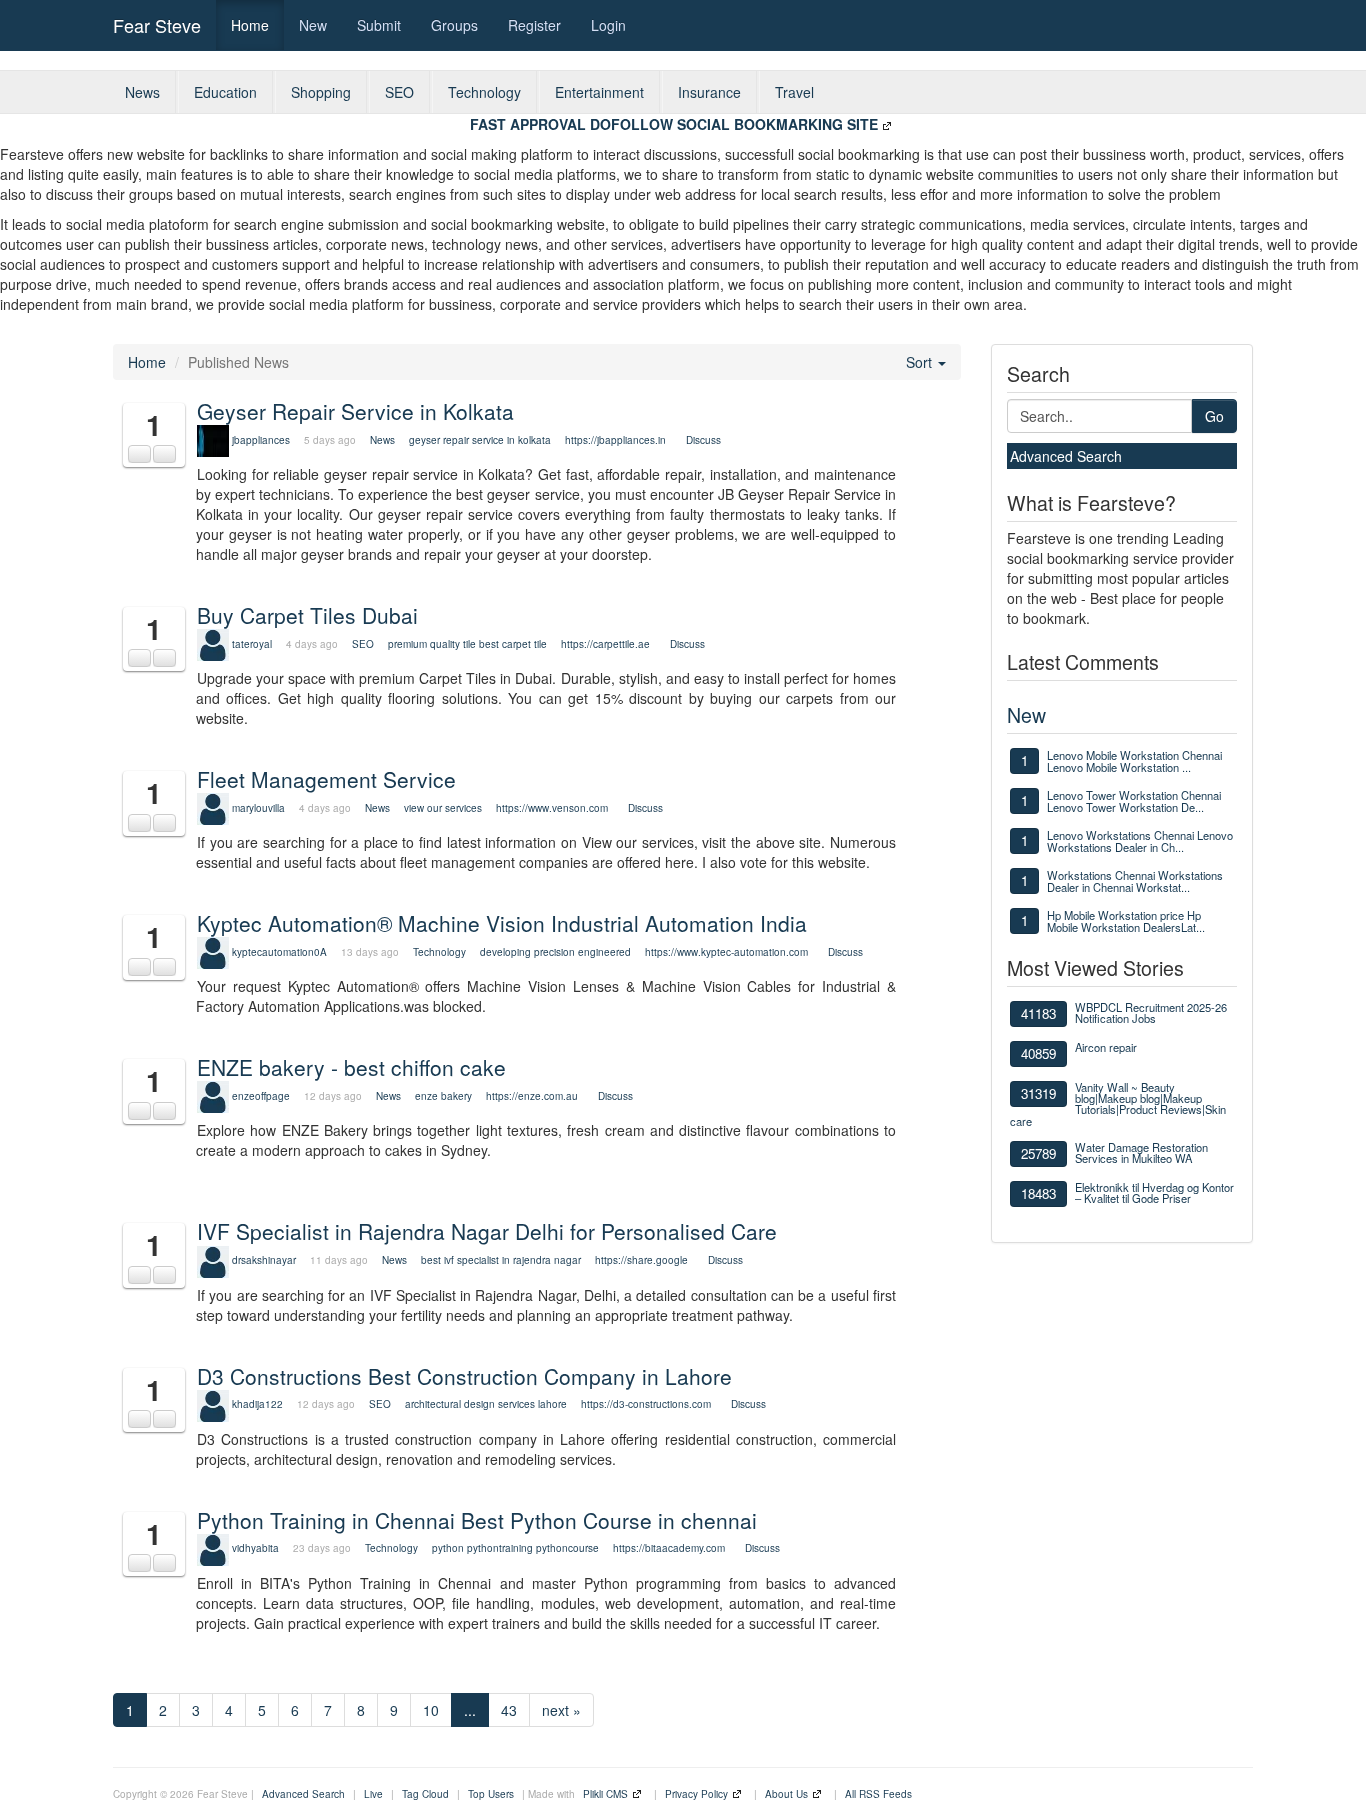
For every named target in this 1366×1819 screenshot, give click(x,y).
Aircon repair (1106, 1047)
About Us (786, 1794)
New (313, 25)
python (448, 1548)
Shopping (321, 92)
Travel (794, 92)
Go (1214, 416)
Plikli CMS (605, 1794)
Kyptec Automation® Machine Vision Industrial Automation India (502, 923)
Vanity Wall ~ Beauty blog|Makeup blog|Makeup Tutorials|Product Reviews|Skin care (1118, 1104)
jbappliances (261, 440)
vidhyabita (255, 1548)
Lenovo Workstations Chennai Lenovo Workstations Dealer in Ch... (1140, 841)
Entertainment (599, 92)
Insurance (709, 92)
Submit (379, 25)
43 (509, 1710)
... (470, 1710)
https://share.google (641, 1260)
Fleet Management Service (326, 779)
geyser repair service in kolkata (481, 440)
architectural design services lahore (486, 1404)
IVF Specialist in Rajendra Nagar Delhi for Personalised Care (487, 1231)
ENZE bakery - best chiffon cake (351, 1067)
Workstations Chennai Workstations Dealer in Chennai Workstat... (1135, 881)
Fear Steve (157, 25)
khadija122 (257, 1404)
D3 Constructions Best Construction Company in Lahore (464, 1376)
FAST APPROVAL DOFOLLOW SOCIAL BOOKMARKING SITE (674, 124)
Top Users (491, 1794)
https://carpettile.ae (605, 644)
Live (373, 1794)
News (142, 92)
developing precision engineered (555, 952)
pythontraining (500, 1548)
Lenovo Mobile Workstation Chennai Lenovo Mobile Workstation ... (1134, 761)
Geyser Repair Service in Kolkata (355, 411)
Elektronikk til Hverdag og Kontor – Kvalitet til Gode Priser (1154, 1192)
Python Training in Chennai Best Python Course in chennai (477, 1520)
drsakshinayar (264, 1260)
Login (608, 25)
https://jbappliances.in (615, 440)
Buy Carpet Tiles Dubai (307, 615)
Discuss (703, 440)
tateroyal (252, 644)
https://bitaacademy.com (669, 1548)
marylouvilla (258, 808)
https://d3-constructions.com (646, 1404)
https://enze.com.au (532, 1096)
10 (431, 1710)
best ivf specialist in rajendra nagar (501, 1260)
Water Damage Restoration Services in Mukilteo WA (1141, 1152)
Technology (484, 92)
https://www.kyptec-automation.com (726, 952)
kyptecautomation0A (279, 952)
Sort (921, 362)
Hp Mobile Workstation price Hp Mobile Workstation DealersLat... (1126, 921)
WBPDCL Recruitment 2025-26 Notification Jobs (1151, 1012)
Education (225, 92)
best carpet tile (513, 644)
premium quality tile (432, 644)
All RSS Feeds (878, 1794)
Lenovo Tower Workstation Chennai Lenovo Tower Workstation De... (1134, 801)
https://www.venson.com (552, 808)
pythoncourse (567, 1548)
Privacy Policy (696, 1794)
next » (561, 1710)
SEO (399, 92)
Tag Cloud (425, 1794)
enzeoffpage (261, 1096)
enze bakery (443, 1096)
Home (250, 25)
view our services (443, 808)
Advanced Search (1066, 456)
